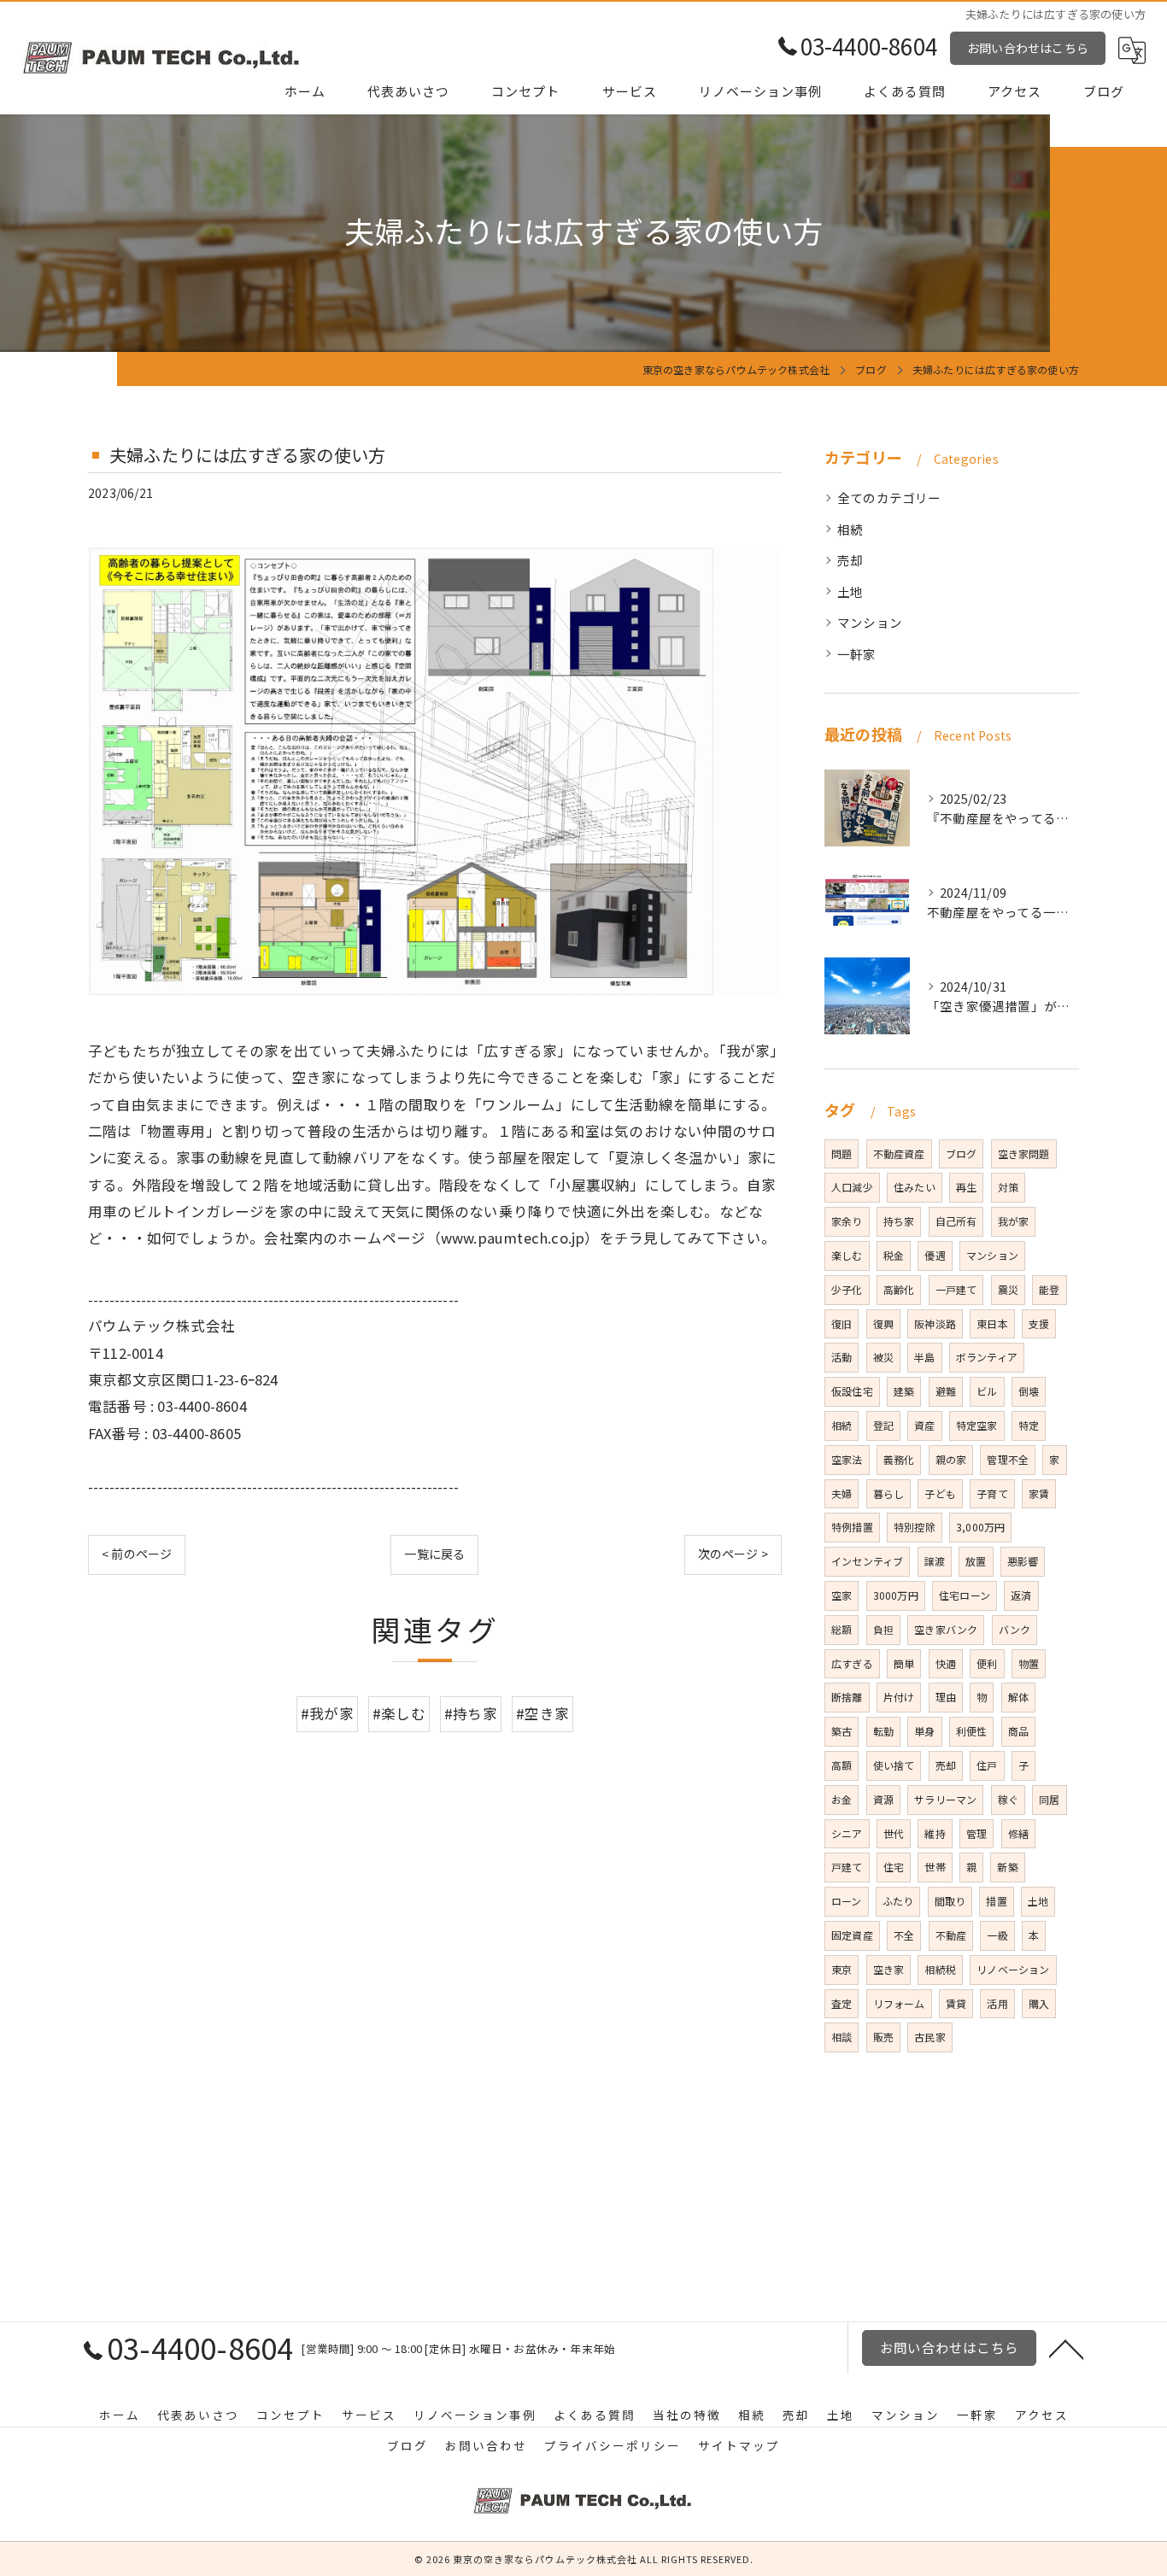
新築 (1007, 1867)
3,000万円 (980, 1527)
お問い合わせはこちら (1028, 48)
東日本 (992, 1323)
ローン (847, 1901)
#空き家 (542, 1713)
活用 (997, 2003)
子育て (992, 1493)
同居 (1049, 1799)
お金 (842, 1799)
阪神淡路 (935, 1323)
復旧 (842, 1323)
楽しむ (847, 1255)
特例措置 (852, 1527)
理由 (946, 1697)
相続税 (940, 1969)
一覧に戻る (434, 1554)
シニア (847, 1833)
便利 (987, 1663)
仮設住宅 (852, 1391)
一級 (997, 1935)
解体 (1018, 1697)
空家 (842, 1595)
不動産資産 (899, 1153)
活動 (842, 1357)
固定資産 (852, 1935)
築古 (842, 1731)
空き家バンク (946, 1629)
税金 (894, 1255)
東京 (842, 1969)
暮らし (889, 1493)
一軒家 (857, 654)
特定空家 (977, 1425)
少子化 (847, 1289)
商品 (1018, 1731)
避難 (946, 1391)
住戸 (987, 1765)
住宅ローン (965, 1595)
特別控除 (915, 1527)
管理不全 (1008, 1459)
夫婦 (842, 1493)
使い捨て (894, 1765)
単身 (924, 1731)
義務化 (899, 1459)
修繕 (1018, 1833)
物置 (1029, 1663)
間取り (950, 1901)
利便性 (972, 1731)
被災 (883, 1357)
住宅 (894, 1867)
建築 (904, 1391)
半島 (924, 1357)
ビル (987, 1391)
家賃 (1039, 1493)
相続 (850, 529)
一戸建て (956, 1289)
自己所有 (956, 1221)
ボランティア (987, 1357)
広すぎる (852, 1663)
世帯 (935, 1867)
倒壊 (1029, 1391)
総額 (842, 1629)
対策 (1008, 1187)
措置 (996, 1901)
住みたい (915, 1187)
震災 (1008, 1289)
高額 (842, 1765)
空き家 (889, 1969)
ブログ (962, 1153)
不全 (904, 1935)
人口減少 (852, 1187)
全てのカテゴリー (889, 498)
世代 (894, 1833)
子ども (940, 1493)
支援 (1039, 1323)
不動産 (951, 1935)
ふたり (898, 1901)
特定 (1029, 1425)
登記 (883, 1425)
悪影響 (1023, 1561)
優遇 (935, 1255)
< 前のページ (137, 1554)
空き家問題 (1024, 1153)
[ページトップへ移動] (1066, 2348)
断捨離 (847, 1697)
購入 (1039, 2003)
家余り (847, 1221)
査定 (842, 2003)
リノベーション (1013, 1969)
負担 (883, 1629)
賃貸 (956, 2003)
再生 (966, 1187)
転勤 (883, 1731)
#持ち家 (471, 1713)
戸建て (847, 1867)
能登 (1049, 1289)
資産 (924, 1425)
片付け (899, 1697)
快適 (946, 1663)
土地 (850, 591)
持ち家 (899, 1221)
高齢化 (899, 1289)
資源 (883, 1799)
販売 (883, 2037)
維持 (935, 1833)
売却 (850, 560)
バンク (1015, 1629)
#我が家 (327, 1713)
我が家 (1014, 1221)
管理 (976, 1833)
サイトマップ (739, 2445)
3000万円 (896, 1595)
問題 (842, 1153)
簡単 (904, 1663)
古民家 (930, 2037)
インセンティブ (867, 1561)
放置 (976, 1561)
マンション (870, 622)
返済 (1021, 1595)
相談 (842, 2037)
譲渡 (935, 1561)
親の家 (951, 1459)
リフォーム (899, 2003)
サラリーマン (945, 1799)
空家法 (847, 1459)
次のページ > (733, 1554)
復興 (883, 1323)
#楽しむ (399, 1713)
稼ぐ (1008, 1799)
